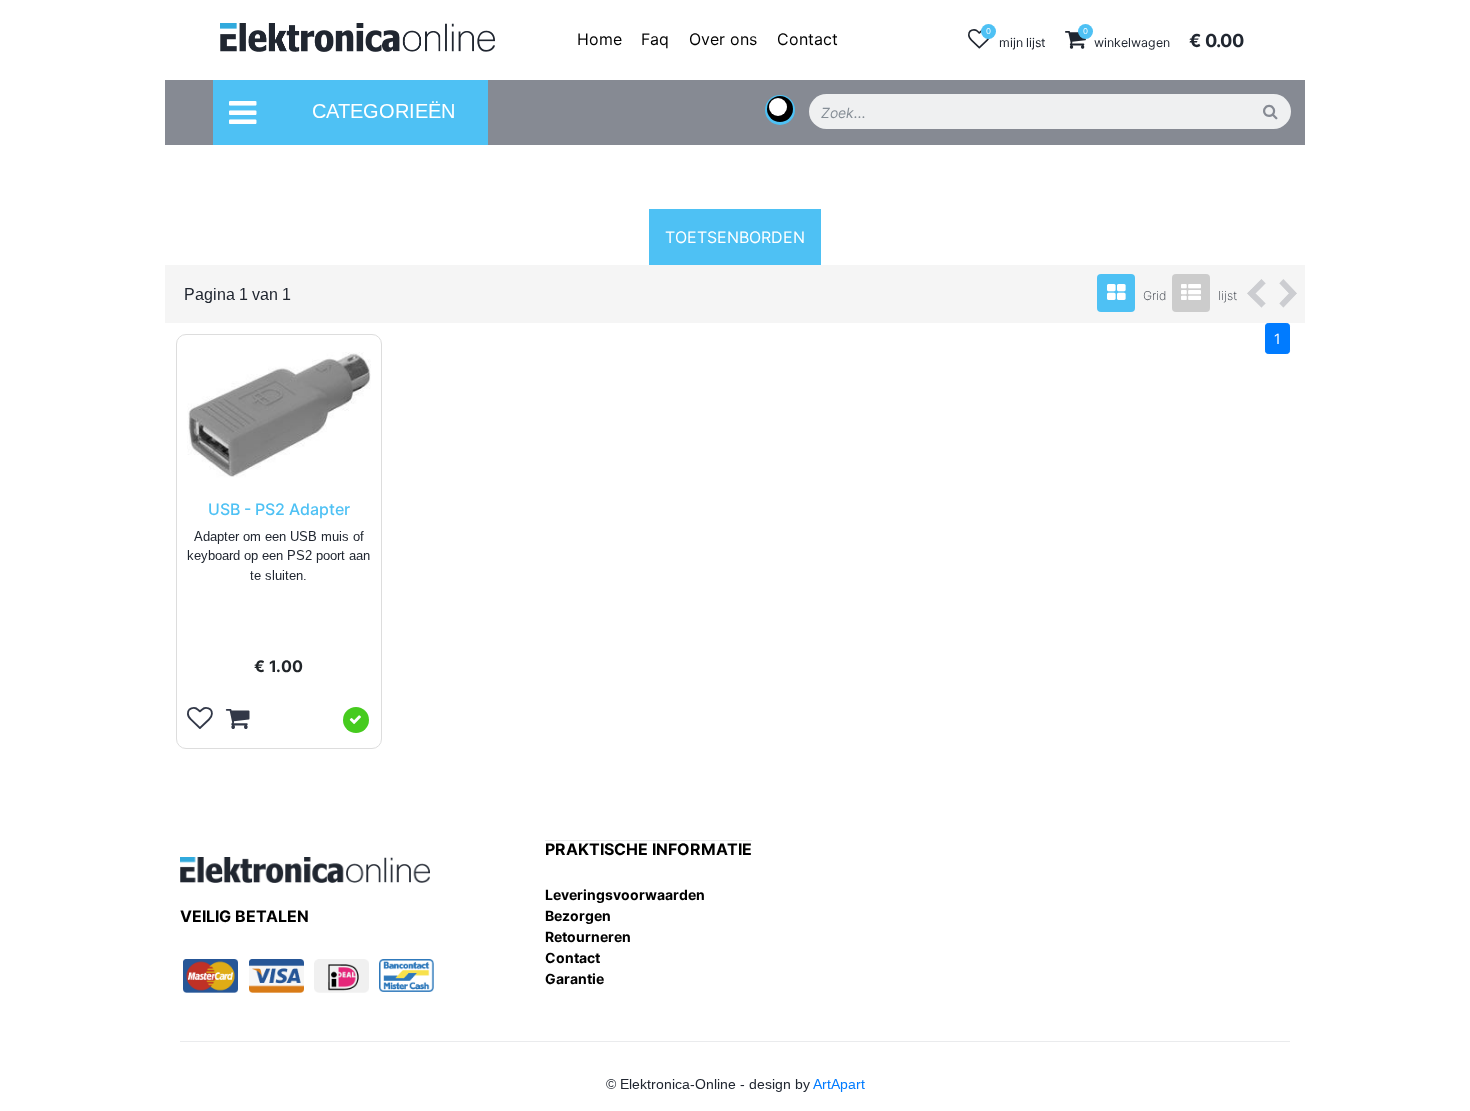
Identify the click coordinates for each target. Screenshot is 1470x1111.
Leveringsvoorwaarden (625, 894)
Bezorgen (578, 915)
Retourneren (588, 936)
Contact (572, 957)
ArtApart (839, 1084)
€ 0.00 (1216, 40)
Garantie (574, 978)
